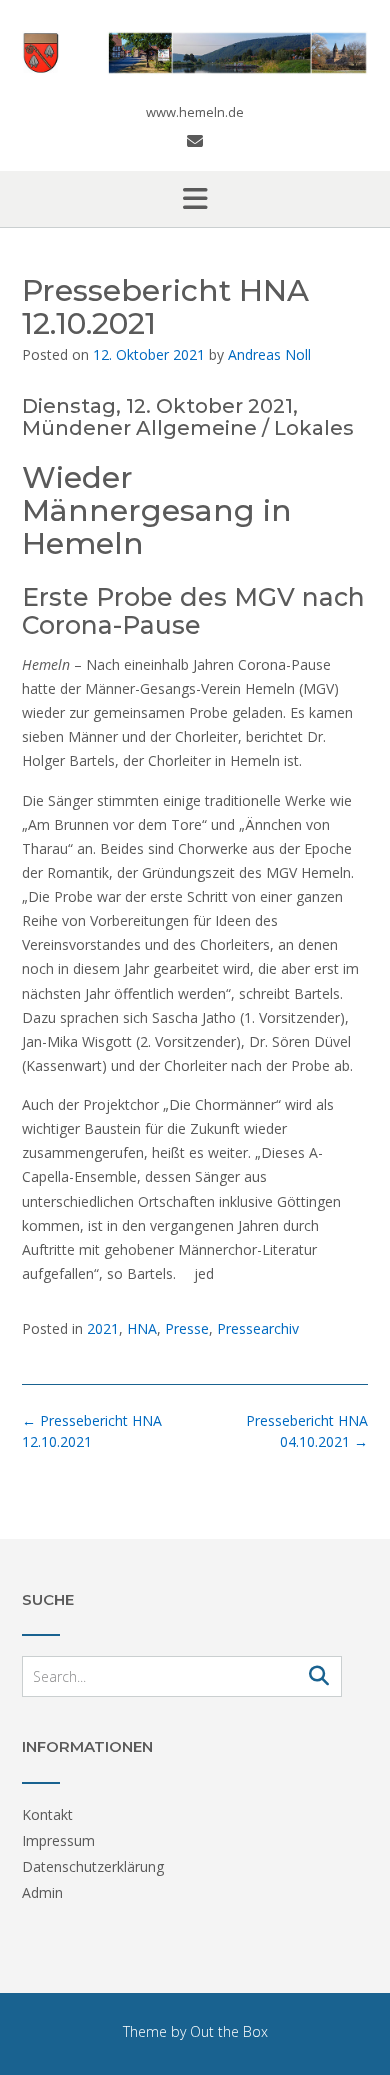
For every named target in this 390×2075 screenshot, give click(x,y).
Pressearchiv (258, 1328)
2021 (103, 1328)
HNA (142, 1328)
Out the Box (229, 2031)
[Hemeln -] (195, 53)
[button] (195, 199)
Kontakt (47, 1814)
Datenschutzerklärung (93, 1866)
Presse (187, 1328)
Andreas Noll (269, 354)
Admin (42, 1892)
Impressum (58, 1840)
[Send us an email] (195, 141)
